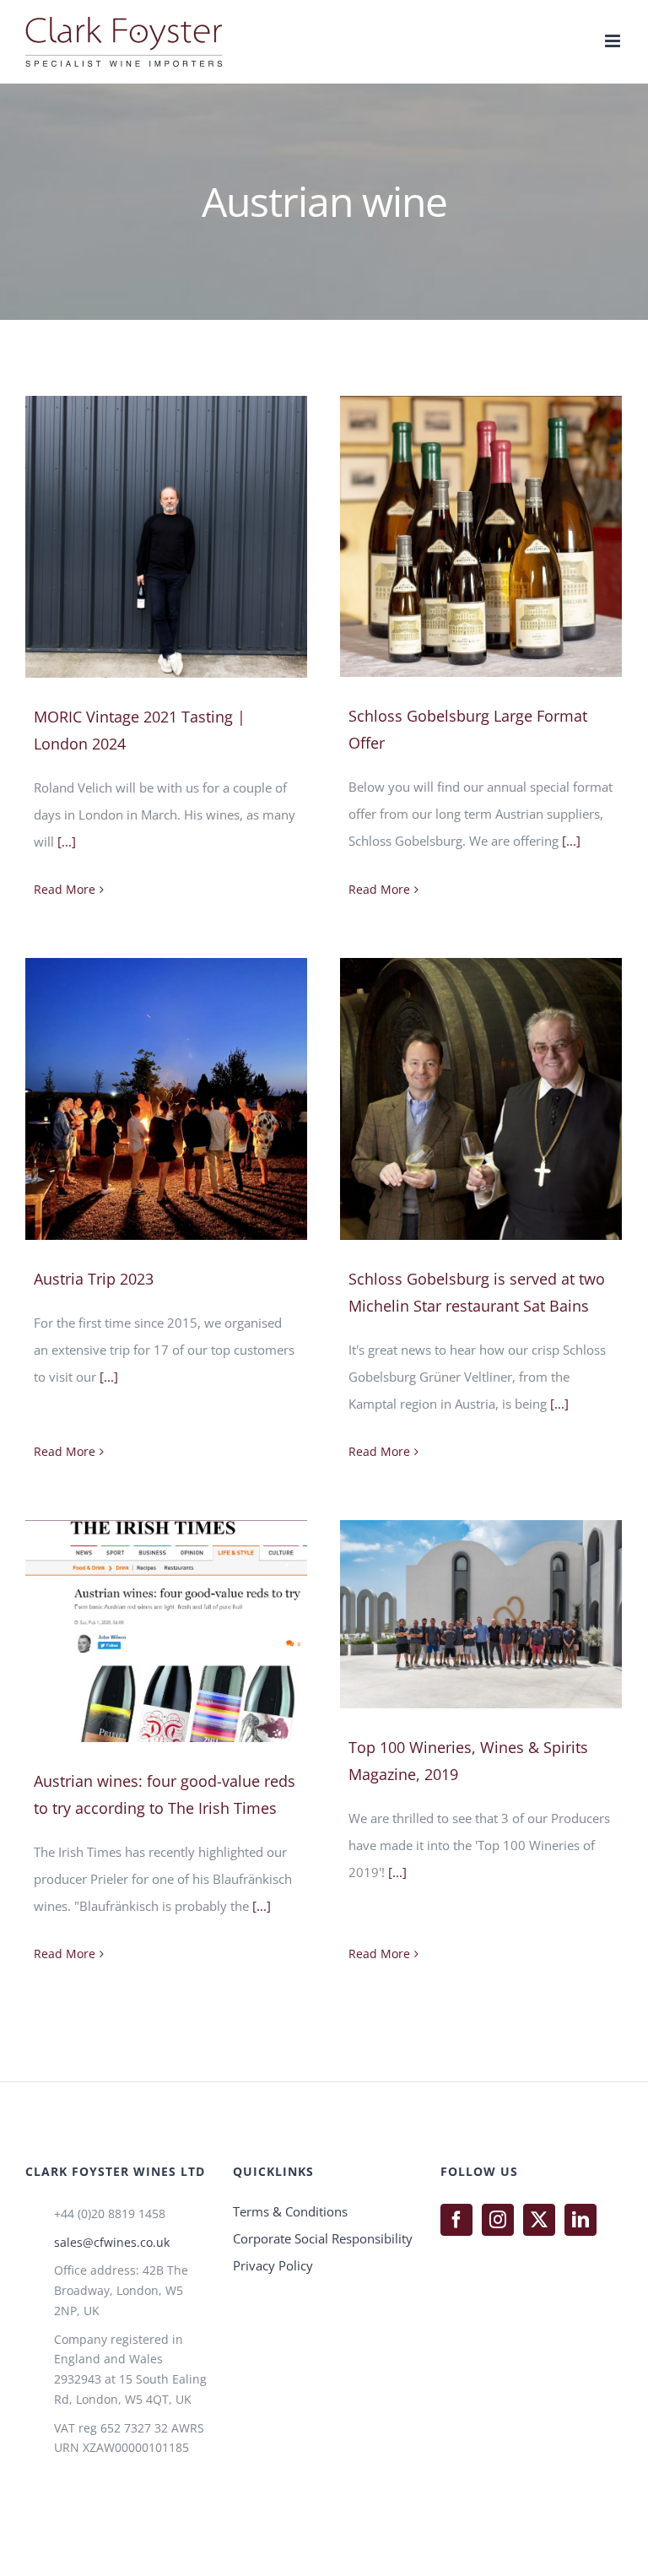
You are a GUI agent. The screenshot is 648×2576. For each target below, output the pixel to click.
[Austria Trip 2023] (166, 1099)
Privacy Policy (273, 2265)
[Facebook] (456, 2220)
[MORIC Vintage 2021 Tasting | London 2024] (166, 537)
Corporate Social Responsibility (323, 2238)
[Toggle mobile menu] (614, 41)
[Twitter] (539, 2220)
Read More (65, 889)
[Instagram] (498, 2220)
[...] (67, 842)
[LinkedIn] (580, 2220)
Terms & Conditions (290, 2211)
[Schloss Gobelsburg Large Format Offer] (481, 536)
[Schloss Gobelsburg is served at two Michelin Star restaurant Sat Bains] (481, 1099)
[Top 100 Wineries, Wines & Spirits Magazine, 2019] (481, 1614)
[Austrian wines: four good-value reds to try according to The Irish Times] (166, 1631)
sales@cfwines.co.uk (112, 2242)
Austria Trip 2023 (94, 1279)
